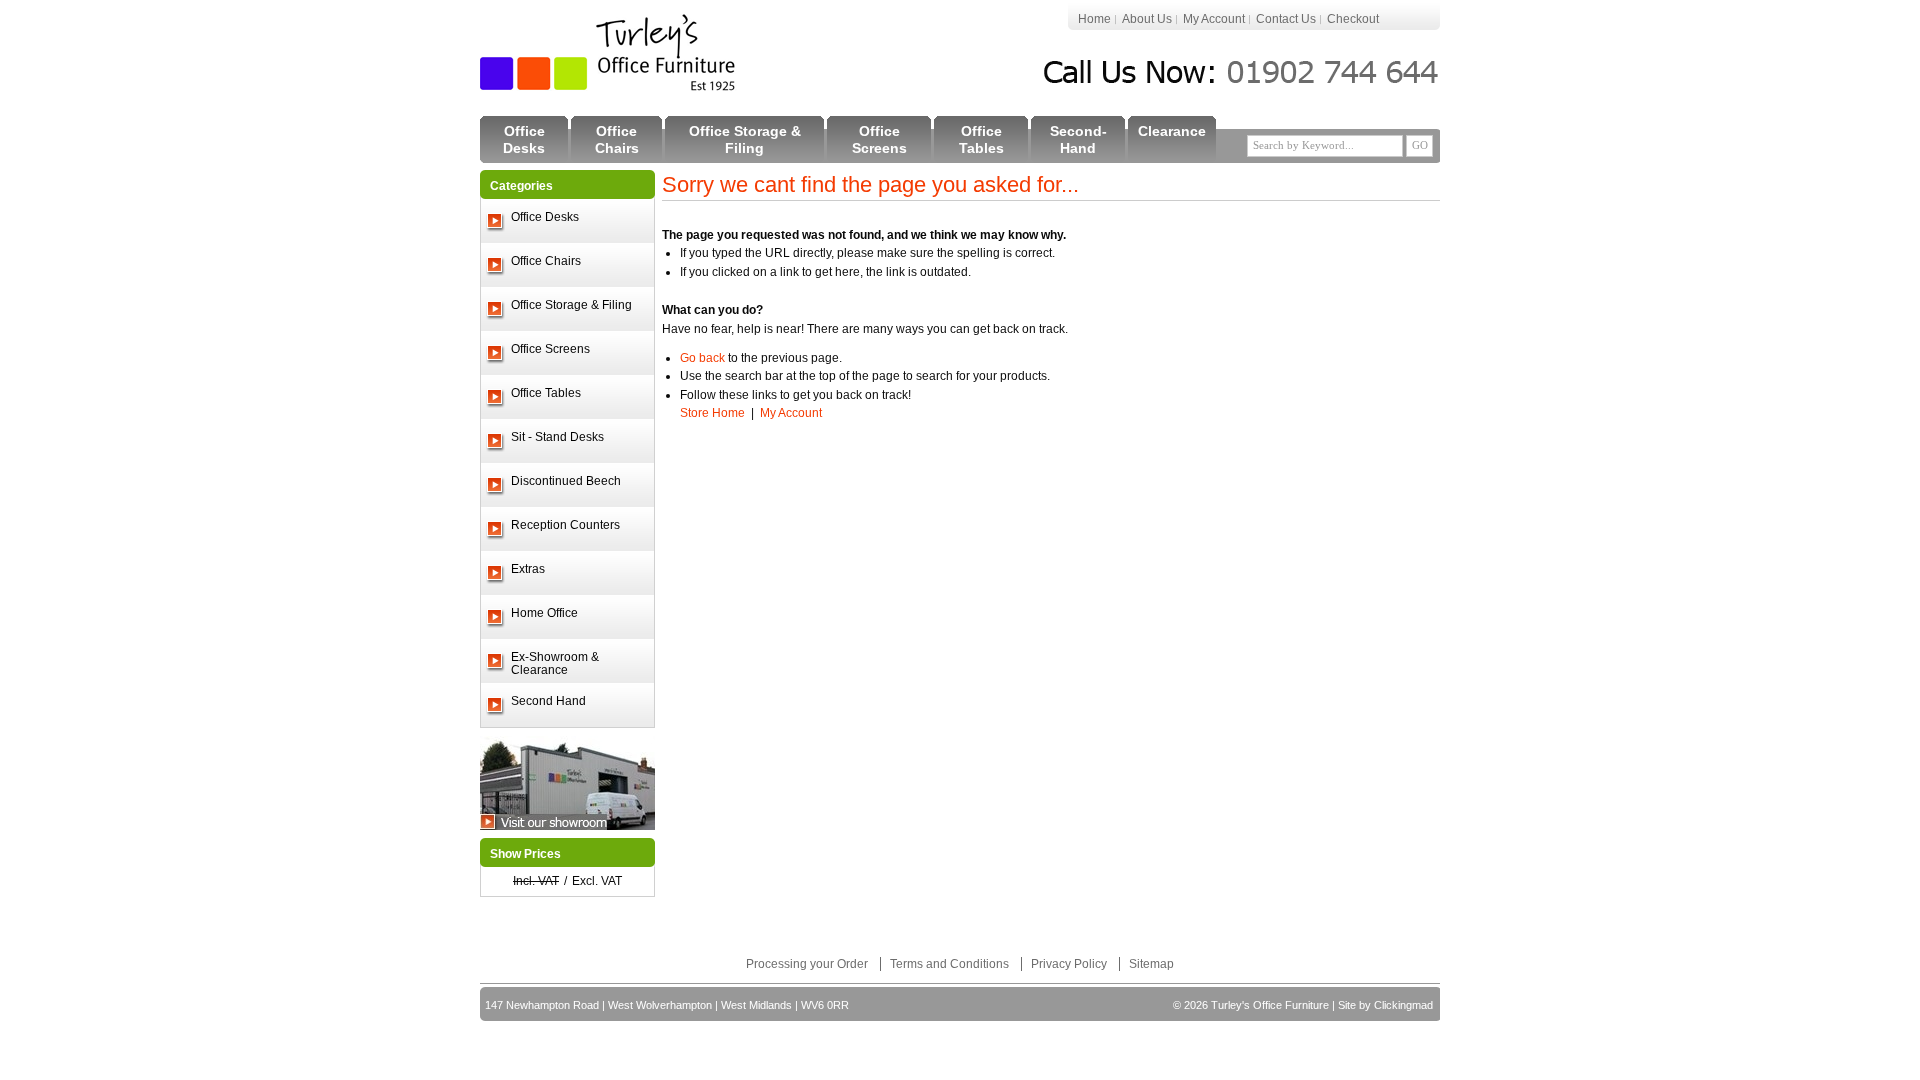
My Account (1214, 19)
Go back (702, 358)
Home (1094, 19)
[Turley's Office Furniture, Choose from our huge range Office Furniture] (609, 52)
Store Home (712, 413)
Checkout (1353, 19)
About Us (1147, 19)
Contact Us (1286, 19)
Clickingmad (1403, 1005)
